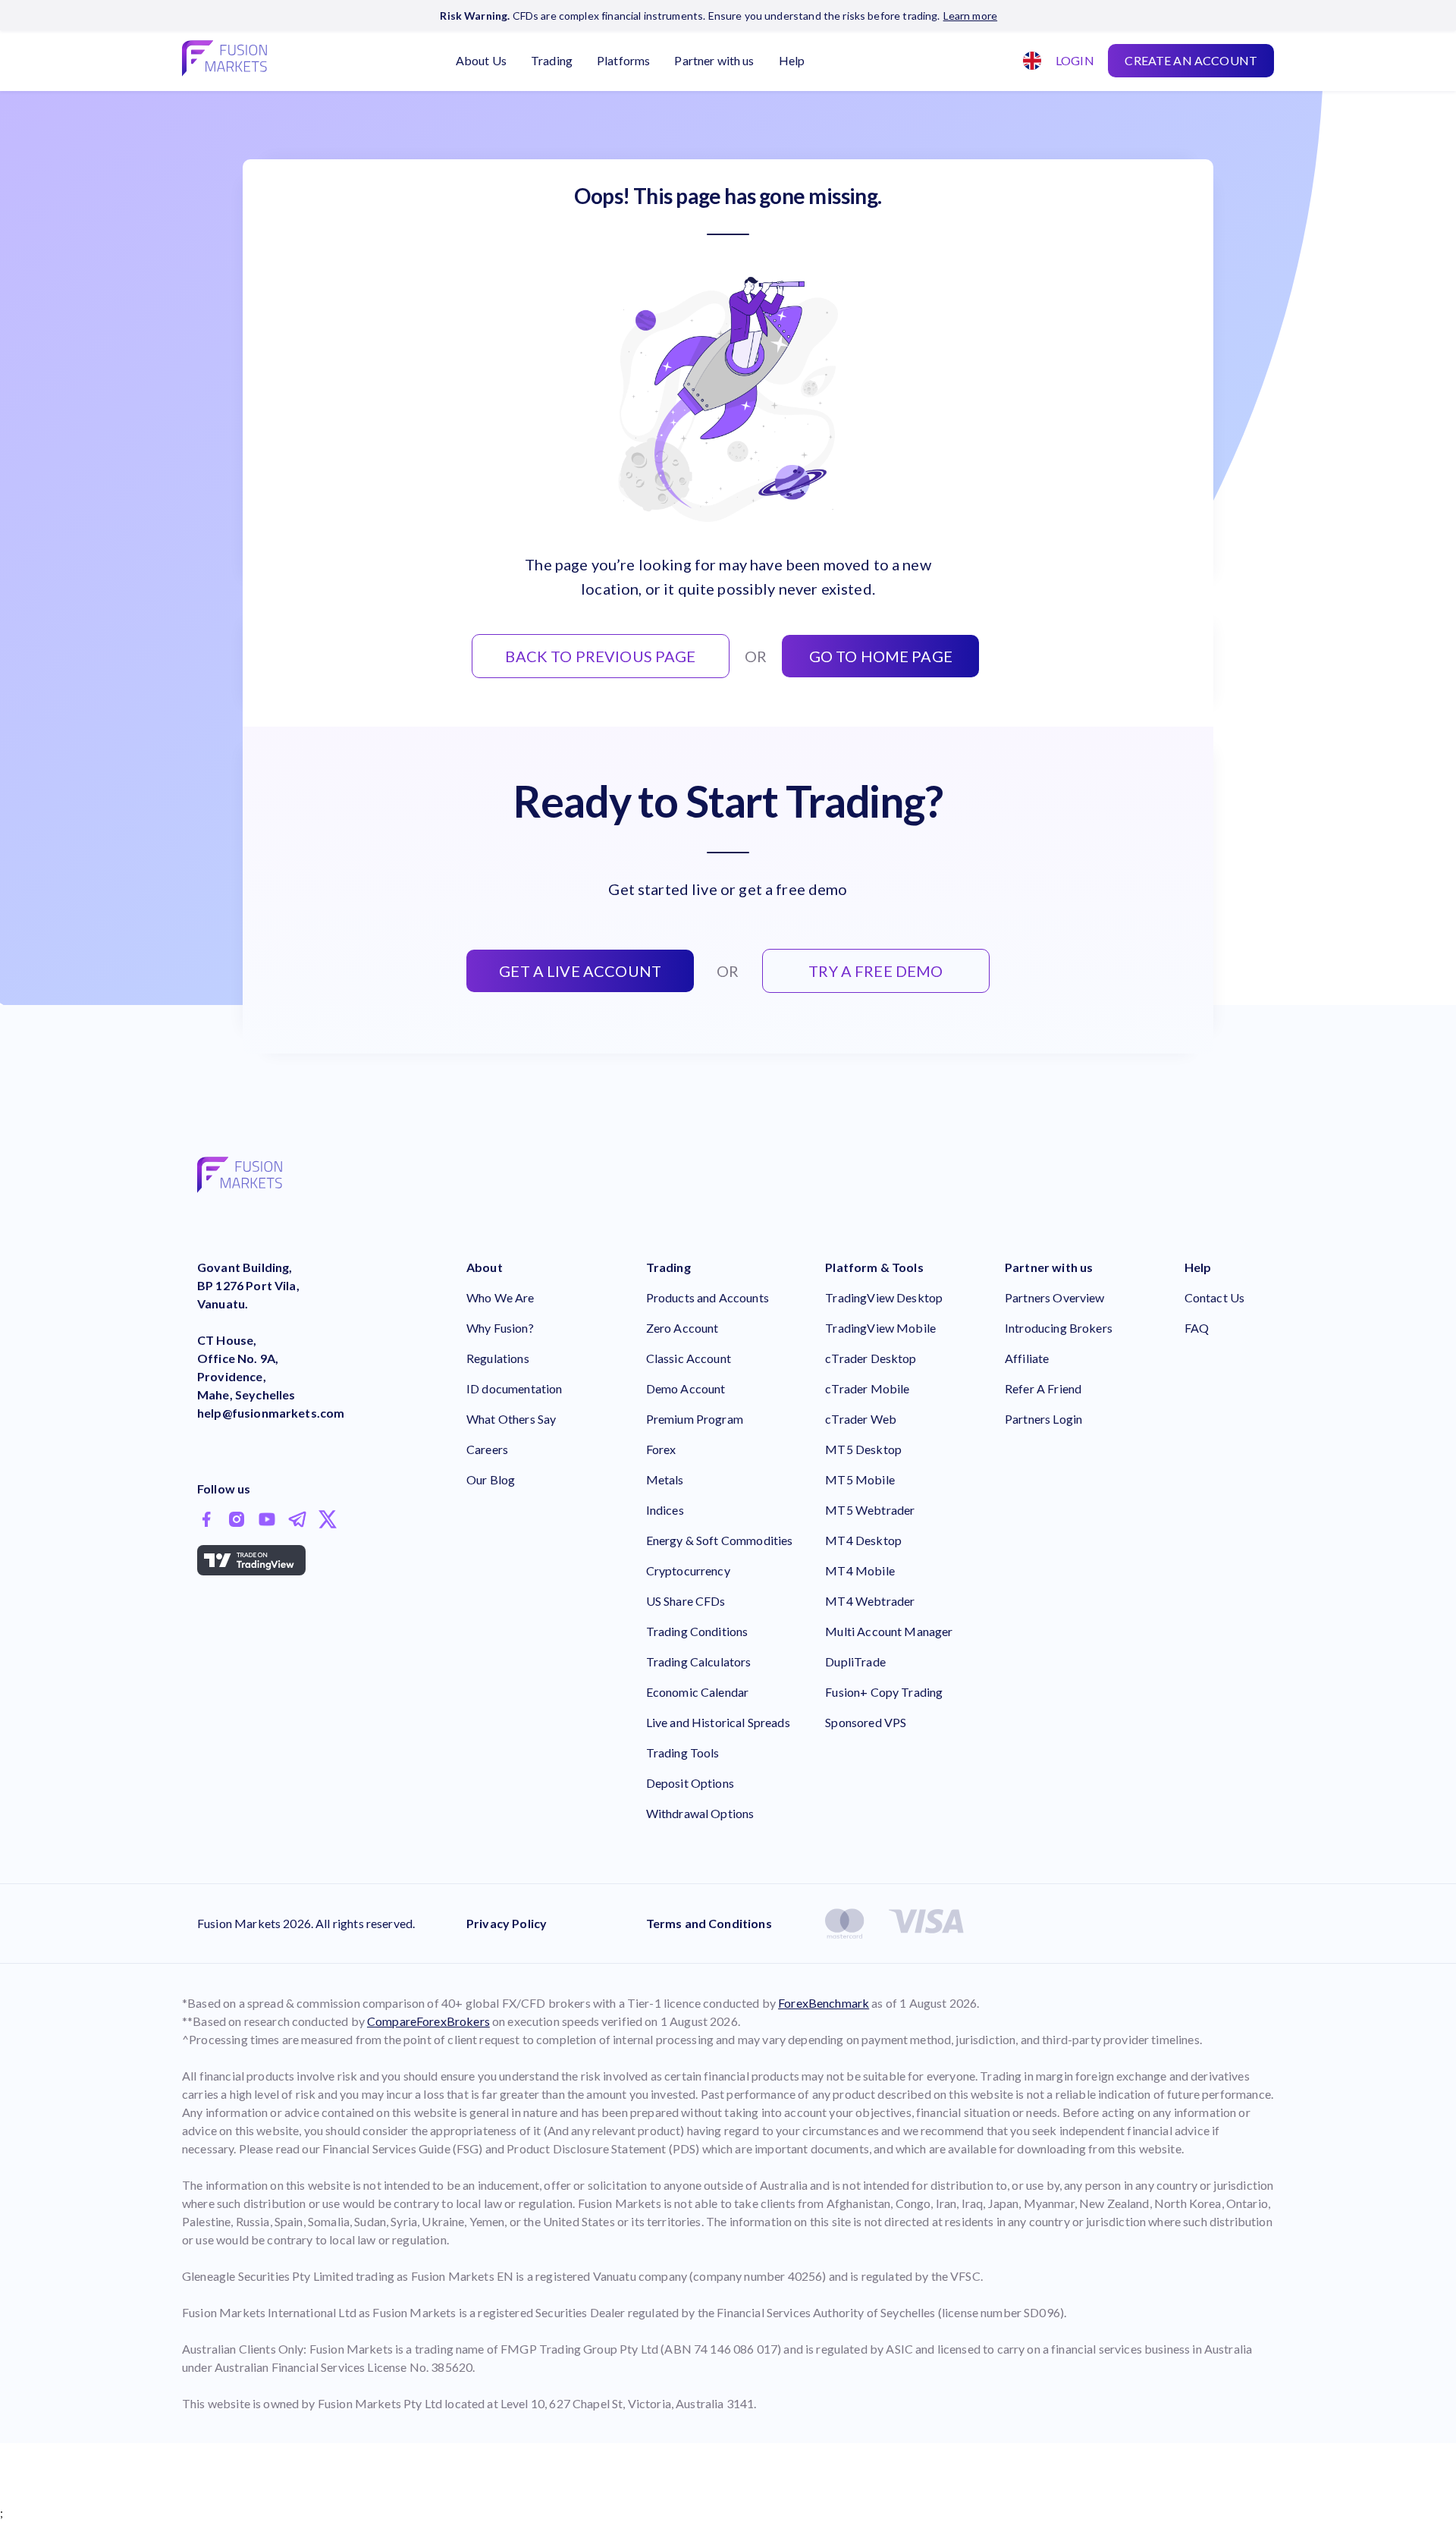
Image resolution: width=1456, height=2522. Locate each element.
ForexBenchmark (824, 2003)
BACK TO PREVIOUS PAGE (600, 656)
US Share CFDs (686, 1601)
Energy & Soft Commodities (720, 1540)
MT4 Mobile (860, 1570)
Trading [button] (552, 60)
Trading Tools (683, 1753)
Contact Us (1215, 1297)
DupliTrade (855, 1661)
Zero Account (682, 1328)
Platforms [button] (623, 60)
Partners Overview (1055, 1297)
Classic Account (689, 1358)
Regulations (498, 1358)
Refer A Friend (1043, 1388)
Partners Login (1043, 1419)
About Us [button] (481, 60)
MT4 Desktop (863, 1540)
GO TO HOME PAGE (881, 656)
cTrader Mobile (867, 1388)
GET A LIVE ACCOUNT (580, 971)
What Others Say (511, 1419)
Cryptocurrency (688, 1570)
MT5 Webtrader (870, 1510)
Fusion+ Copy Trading (884, 1692)
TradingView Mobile (880, 1328)
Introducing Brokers (1059, 1328)
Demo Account (686, 1388)
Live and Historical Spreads (718, 1722)
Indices (665, 1510)
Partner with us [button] (714, 60)
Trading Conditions (697, 1631)
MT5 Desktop (863, 1449)
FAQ (1197, 1328)
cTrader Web (861, 1419)
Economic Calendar (698, 1692)
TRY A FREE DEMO (875, 971)
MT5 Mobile (860, 1479)
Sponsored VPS (866, 1722)
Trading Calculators (699, 1661)
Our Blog (491, 1479)
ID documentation (514, 1388)
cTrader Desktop (871, 1358)
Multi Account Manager (889, 1631)
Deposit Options (690, 1783)
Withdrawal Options (700, 1813)
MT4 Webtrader (870, 1601)
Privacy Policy (507, 1923)
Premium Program (695, 1419)
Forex (661, 1449)
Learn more (971, 16)
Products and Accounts (708, 1297)
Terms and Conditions (709, 1923)
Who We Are (500, 1297)
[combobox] (1027, 61)
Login (1075, 60)
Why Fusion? (500, 1328)
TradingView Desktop (884, 1297)
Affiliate (1027, 1358)
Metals (665, 1479)
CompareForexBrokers (428, 2021)
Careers (487, 1449)
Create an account (1191, 60)
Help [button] (792, 60)
